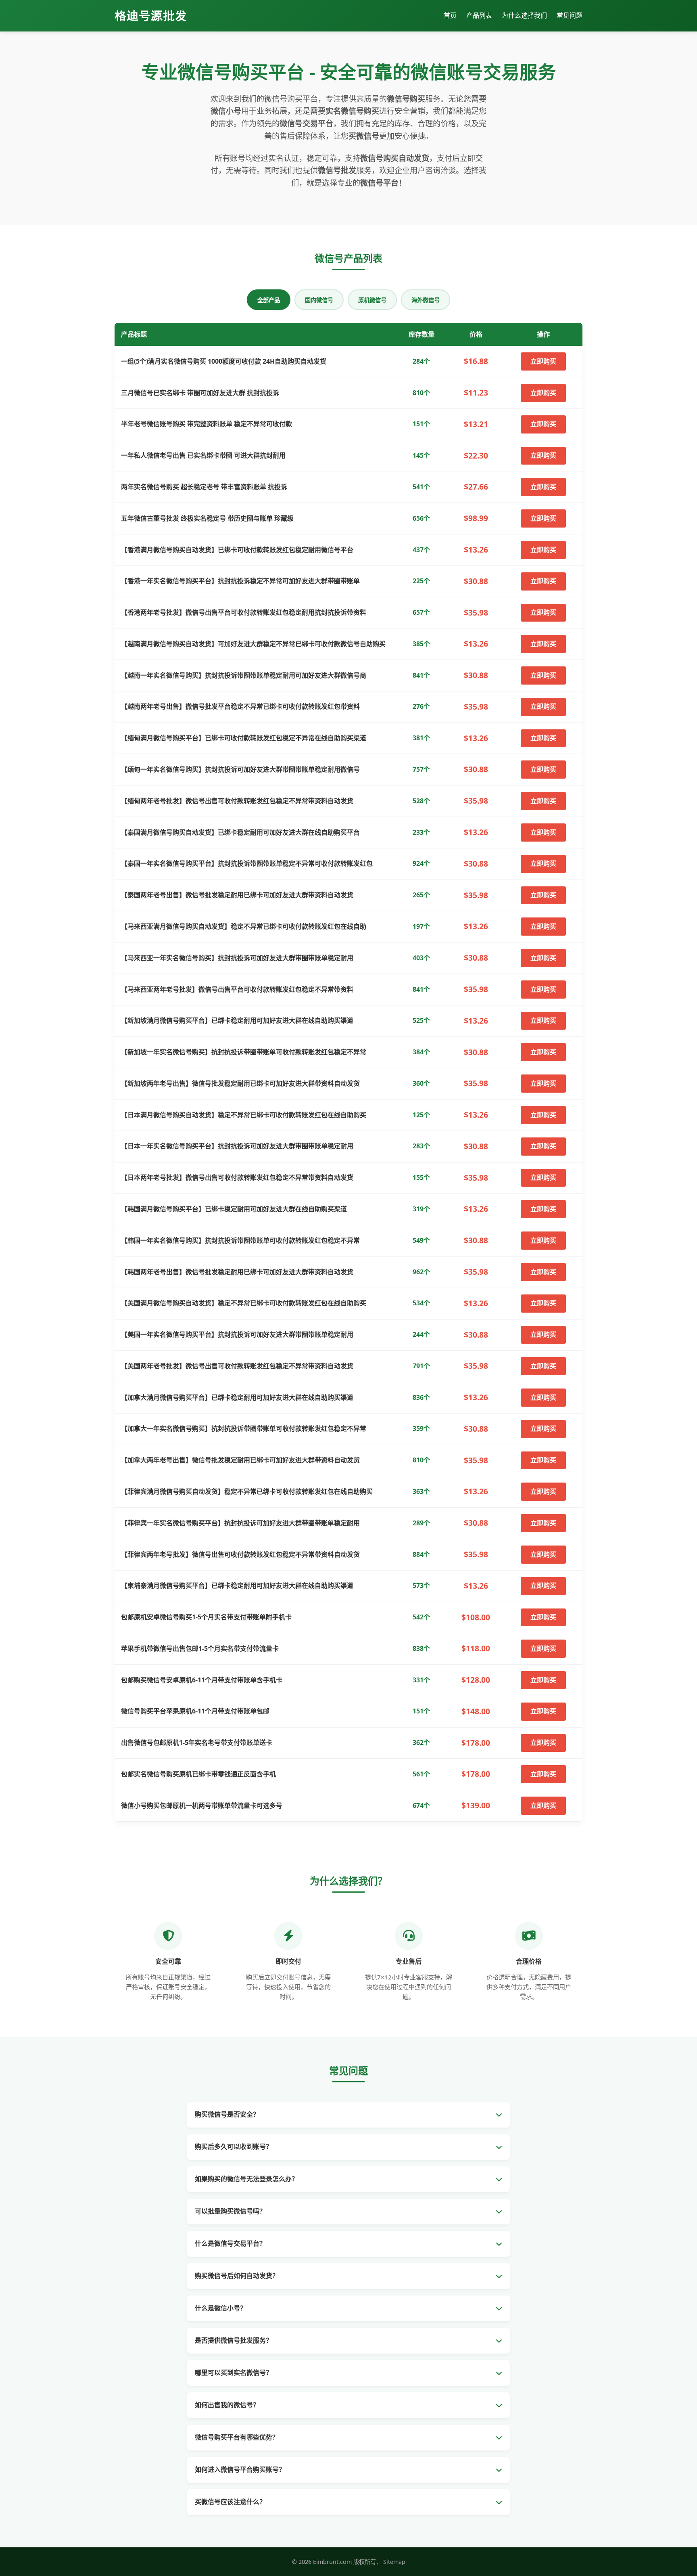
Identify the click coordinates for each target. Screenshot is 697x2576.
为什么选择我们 (524, 15)
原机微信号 (372, 300)
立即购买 (543, 361)
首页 (450, 15)
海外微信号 (426, 300)
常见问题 (570, 15)
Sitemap (394, 2562)
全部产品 (269, 300)
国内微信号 (319, 300)
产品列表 (479, 15)
